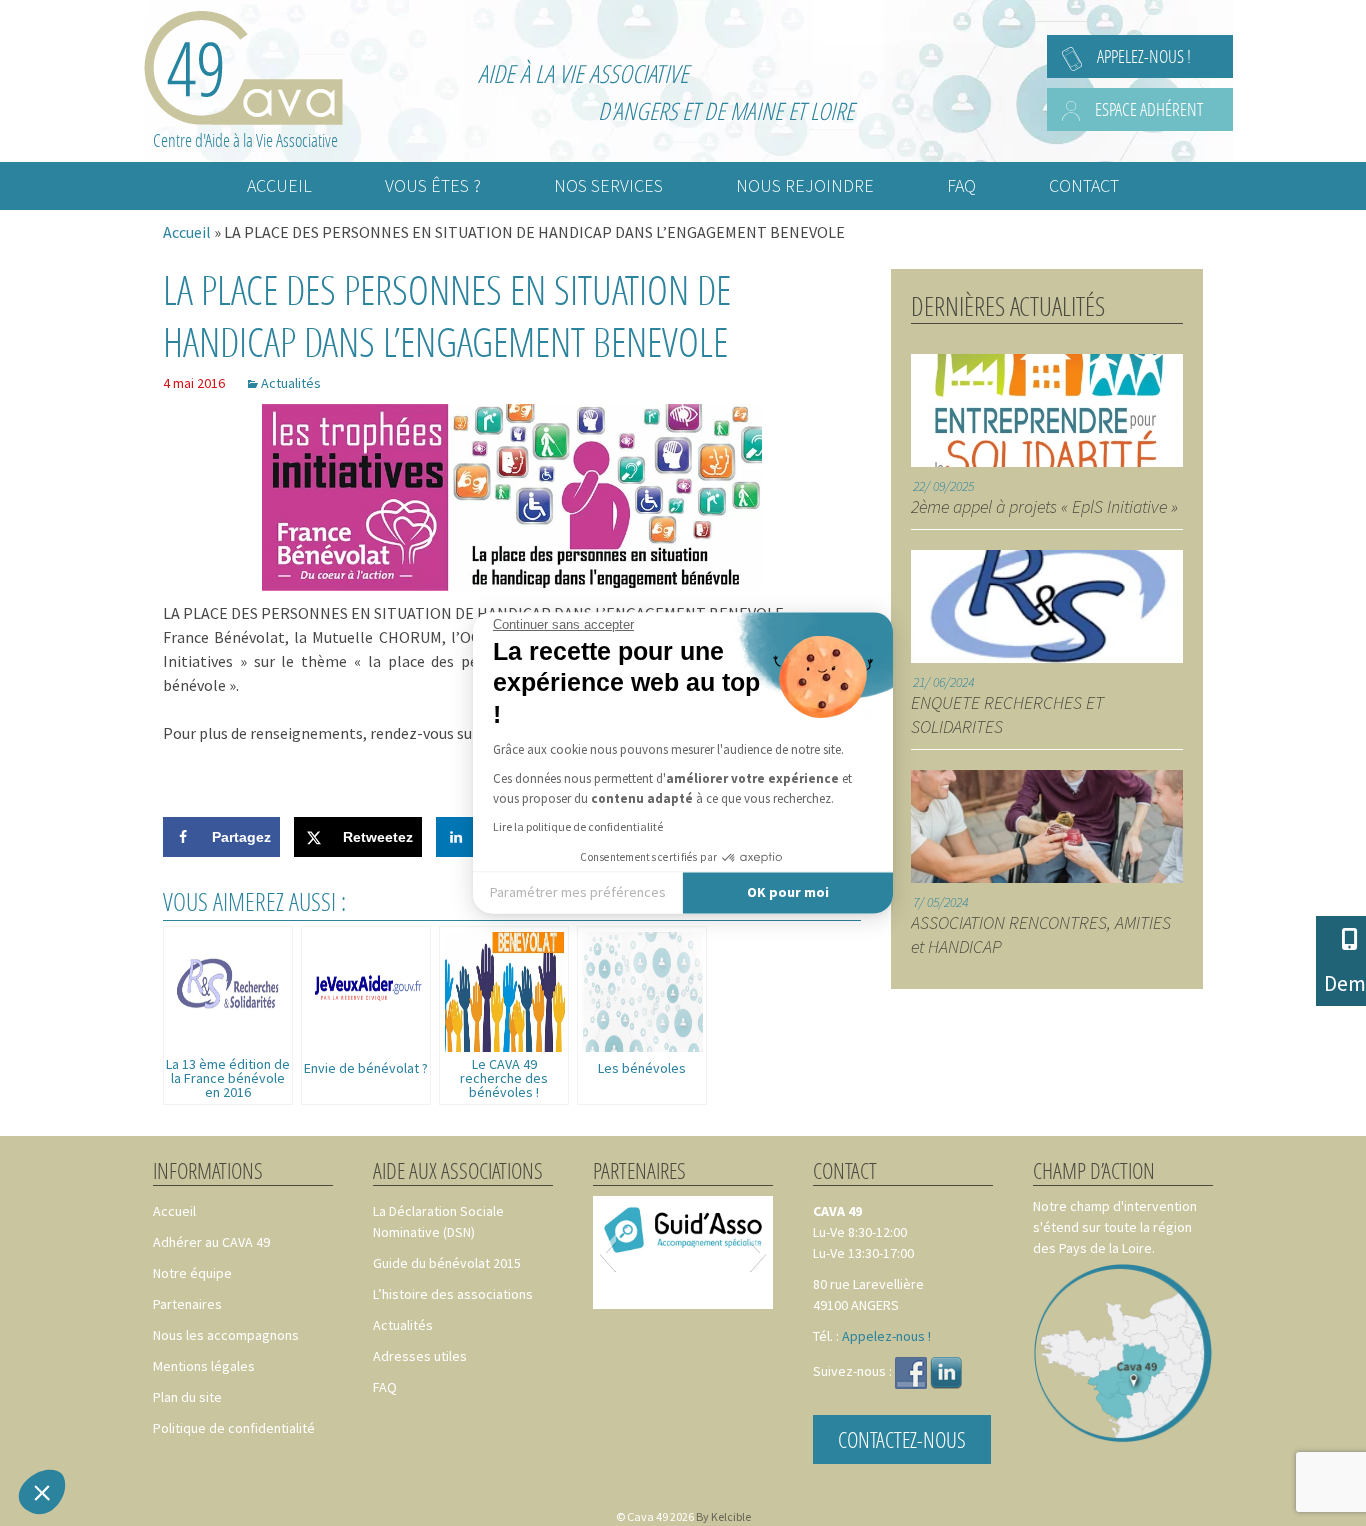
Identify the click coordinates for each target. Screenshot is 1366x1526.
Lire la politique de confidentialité (578, 827)
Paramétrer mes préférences (578, 892)
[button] (42, 1492)
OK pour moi (788, 892)
